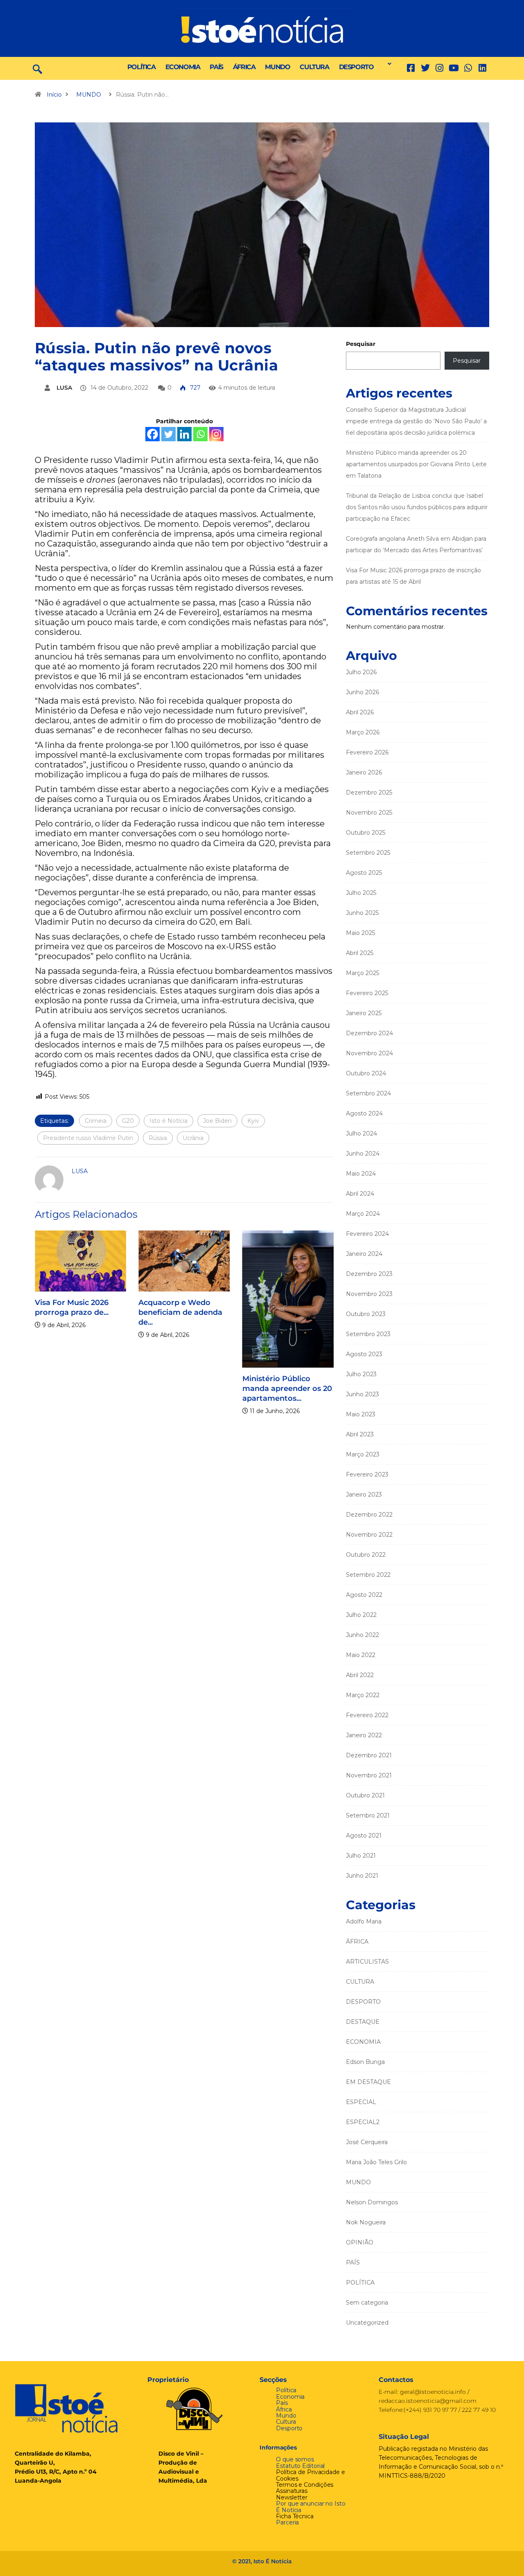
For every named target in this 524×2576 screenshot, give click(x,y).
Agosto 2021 (364, 1835)
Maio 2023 (361, 1414)
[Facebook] (152, 434)
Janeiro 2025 (364, 1013)
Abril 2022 (360, 1675)
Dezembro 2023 (369, 1274)
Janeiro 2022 (364, 1735)
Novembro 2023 (369, 1294)
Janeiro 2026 (364, 772)
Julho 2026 (361, 672)
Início (54, 95)
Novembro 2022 (369, 1535)
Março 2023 (363, 1454)
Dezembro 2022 (369, 1515)
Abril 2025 (360, 953)
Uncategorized (367, 2323)
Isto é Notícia (168, 1121)
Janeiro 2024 (364, 1254)
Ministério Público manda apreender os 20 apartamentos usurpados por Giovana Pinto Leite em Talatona (416, 464)
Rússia (158, 1138)
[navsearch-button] (37, 68)
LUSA (64, 388)
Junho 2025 (362, 913)
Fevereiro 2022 (367, 1715)
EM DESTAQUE (368, 2082)
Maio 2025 (360, 933)
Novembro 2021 (369, 1775)
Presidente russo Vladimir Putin (88, 1138)
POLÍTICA (141, 67)
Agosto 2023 (364, 1354)
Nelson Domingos (372, 2202)
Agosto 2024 (364, 1113)
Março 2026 (363, 732)
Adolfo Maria (364, 1921)
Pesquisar (361, 344)
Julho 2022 (361, 1615)
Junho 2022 (363, 1635)
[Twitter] (425, 68)
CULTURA (314, 67)
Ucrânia (193, 1138)
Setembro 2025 (368, 853)
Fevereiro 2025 (367, 993)
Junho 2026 (363, 692)
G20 (128, 1121)
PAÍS (216, 67)
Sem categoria (367, 2303)
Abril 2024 (360, 1194)
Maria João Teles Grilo (376, 2162)
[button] (387, 64)
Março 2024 (363, 1214)
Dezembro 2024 (369, 1033)
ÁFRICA (244, 67)
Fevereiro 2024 (367, 1234)
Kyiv (253, 1121)
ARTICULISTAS (367, 1962)
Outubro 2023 (366, 1314)
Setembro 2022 (368, 1575)
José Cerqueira (367, 2142)
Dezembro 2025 (369, 792)
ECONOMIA (183, 67)
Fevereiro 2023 (367, 1474)
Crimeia (96, 1121)
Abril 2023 (360, 1434)
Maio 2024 (361, 1174)
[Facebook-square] (411, 68)
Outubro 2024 (366, 1073)
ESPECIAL (361, 2102)
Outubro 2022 (366, 1555)
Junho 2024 (363, 1154)
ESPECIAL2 (363, 2122)
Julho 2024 (361, 1133)
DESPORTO (356, 67)
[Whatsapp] (200, 434)
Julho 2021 (361, 1856)
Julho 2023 (361, 1374)
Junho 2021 (362, 1876)
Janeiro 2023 (364, 1495)
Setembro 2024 (368, 1093)
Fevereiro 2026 (367, 752)
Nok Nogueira (366, 2222)
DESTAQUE (363, 2022)
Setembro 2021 (368, 1815)
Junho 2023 (363, 1394)
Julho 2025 (361, 893)
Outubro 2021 (365, 1795)
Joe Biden (217, 1121)
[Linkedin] (482, 68)
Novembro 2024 (369, 1053)
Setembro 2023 (368, 1334)
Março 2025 (363, 973)
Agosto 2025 (364, 873)
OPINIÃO (360, 2242)
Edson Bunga (365, 2062)
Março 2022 (363, 1695)
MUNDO (277, 67)
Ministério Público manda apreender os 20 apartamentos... (287, 1388)
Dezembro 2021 (369, 1755)
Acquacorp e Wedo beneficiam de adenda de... (180, 1312)
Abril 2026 (360, 712)
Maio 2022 (361, 1655)
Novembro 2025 (369, 813)
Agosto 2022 (364, 1595)
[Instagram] (216, 434)
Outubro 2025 (366, 833)
